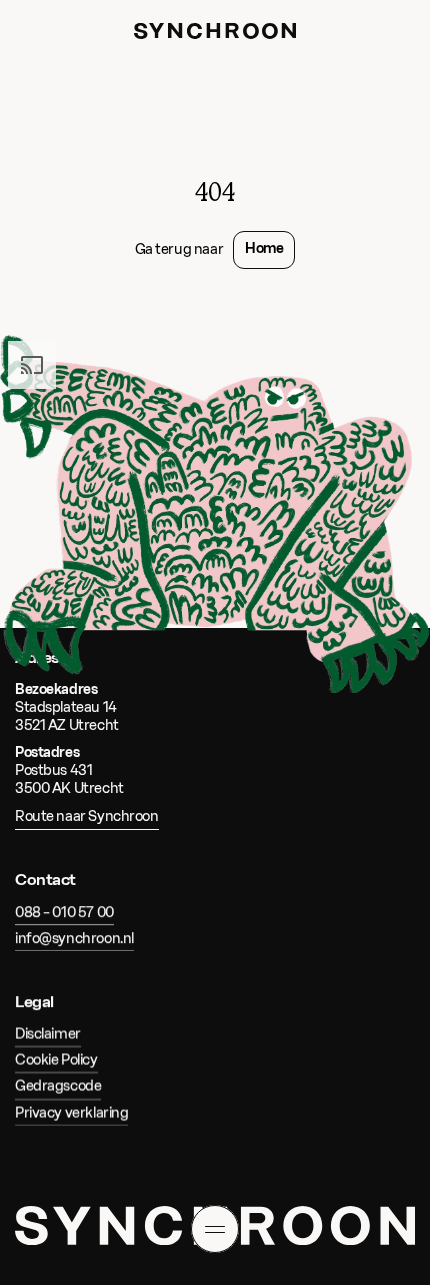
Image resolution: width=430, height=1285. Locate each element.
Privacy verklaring (71, 1112)
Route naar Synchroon (87, 817)
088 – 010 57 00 (64, 912)
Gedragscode (58, 1086)
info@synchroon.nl (74, 938)
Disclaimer (48, 1034)
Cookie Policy (56, 1060)
